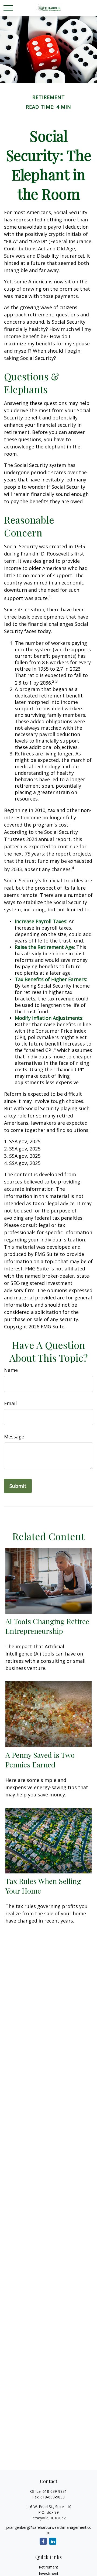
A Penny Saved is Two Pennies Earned (40, 1760)
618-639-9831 (55, 2491)
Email (10, 1403)
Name (11, 1370)
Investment (49, 2573)
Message (14, 1437)
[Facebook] (43, 2541)
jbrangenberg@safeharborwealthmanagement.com (49, 2530)
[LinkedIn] (53, 2541)
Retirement (48, 2567)
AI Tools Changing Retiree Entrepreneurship (47, 1626)
